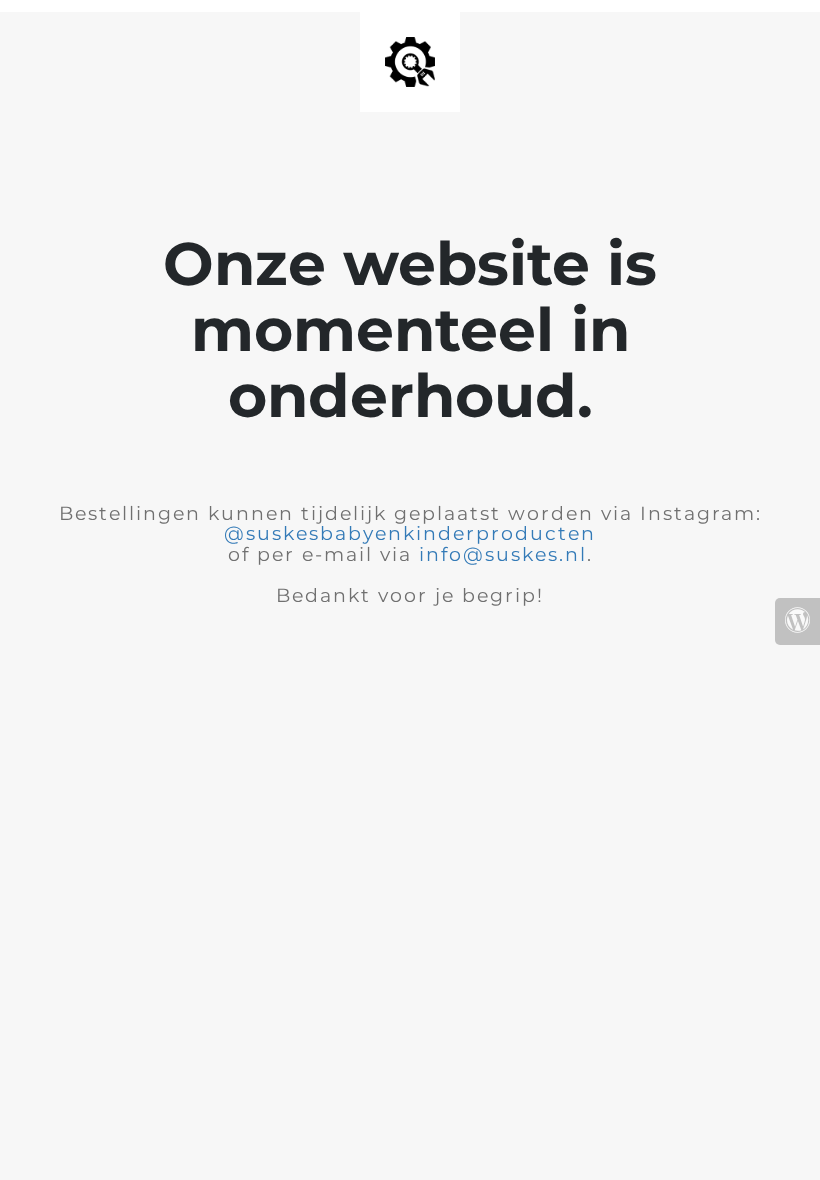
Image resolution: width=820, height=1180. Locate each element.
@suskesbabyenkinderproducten (410, 533)
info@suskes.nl (503, 554)
